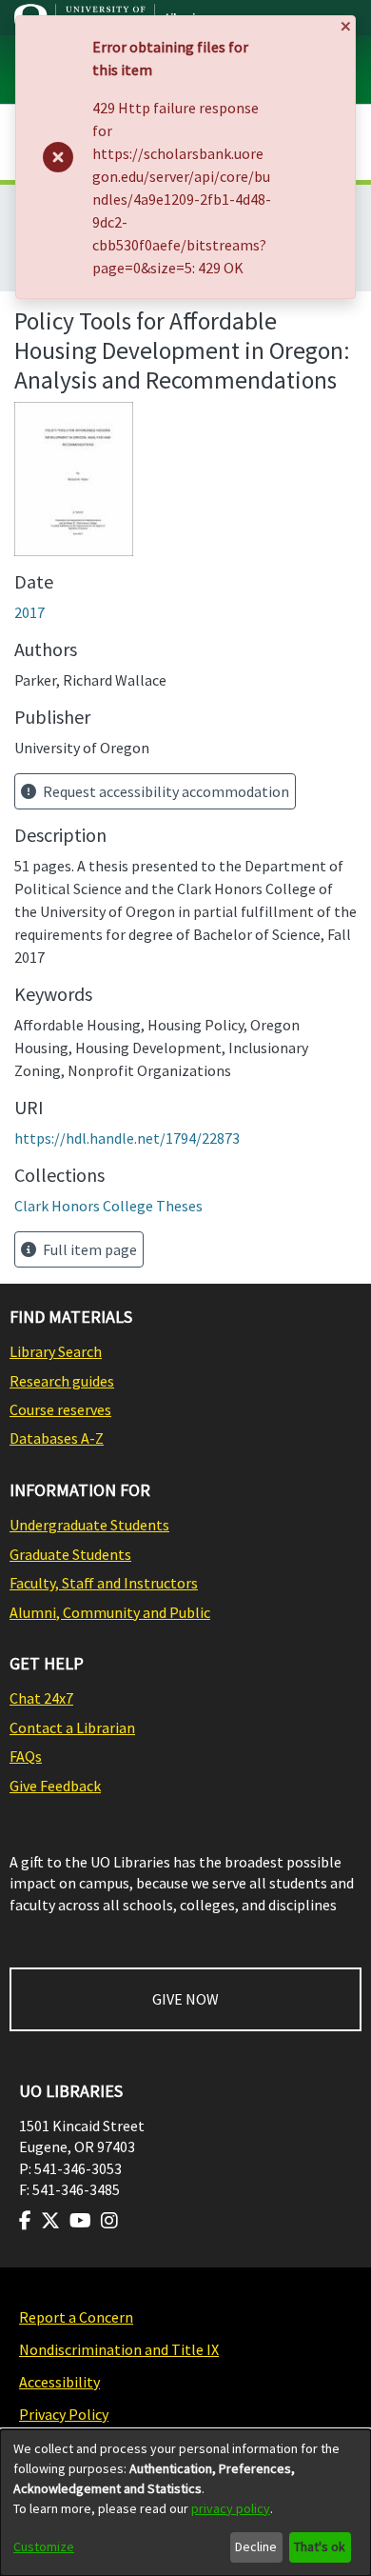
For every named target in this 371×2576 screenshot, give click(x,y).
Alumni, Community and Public (110, 1612)
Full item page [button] (88, 1249)
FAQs (26, 1756)
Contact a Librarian (72, 1727)
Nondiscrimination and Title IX (119, 2349)
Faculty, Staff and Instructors (104, 1583)
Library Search (56, 1351)
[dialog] (185, 2503)
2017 (29, 612)
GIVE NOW (185, 1999)
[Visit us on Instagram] (109, 2221)
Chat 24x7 (41, 1698)
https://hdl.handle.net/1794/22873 (127, 1138)
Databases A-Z (57, 1438)
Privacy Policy (64, 2414)
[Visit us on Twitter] (50, 2221)
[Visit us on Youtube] (80, 2221)
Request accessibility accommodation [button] (165, 791)
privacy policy (231, 2508)
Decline (256, 2546)
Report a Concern (76, 2317)
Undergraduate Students (89, 1525)
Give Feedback (55, 1786)
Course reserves (60, 1409)
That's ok (320, 2546)
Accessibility (59, 2382)
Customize (44, 2546)
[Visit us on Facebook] (25, 2221)
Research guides (62, 1381)
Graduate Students (70, 1554)
